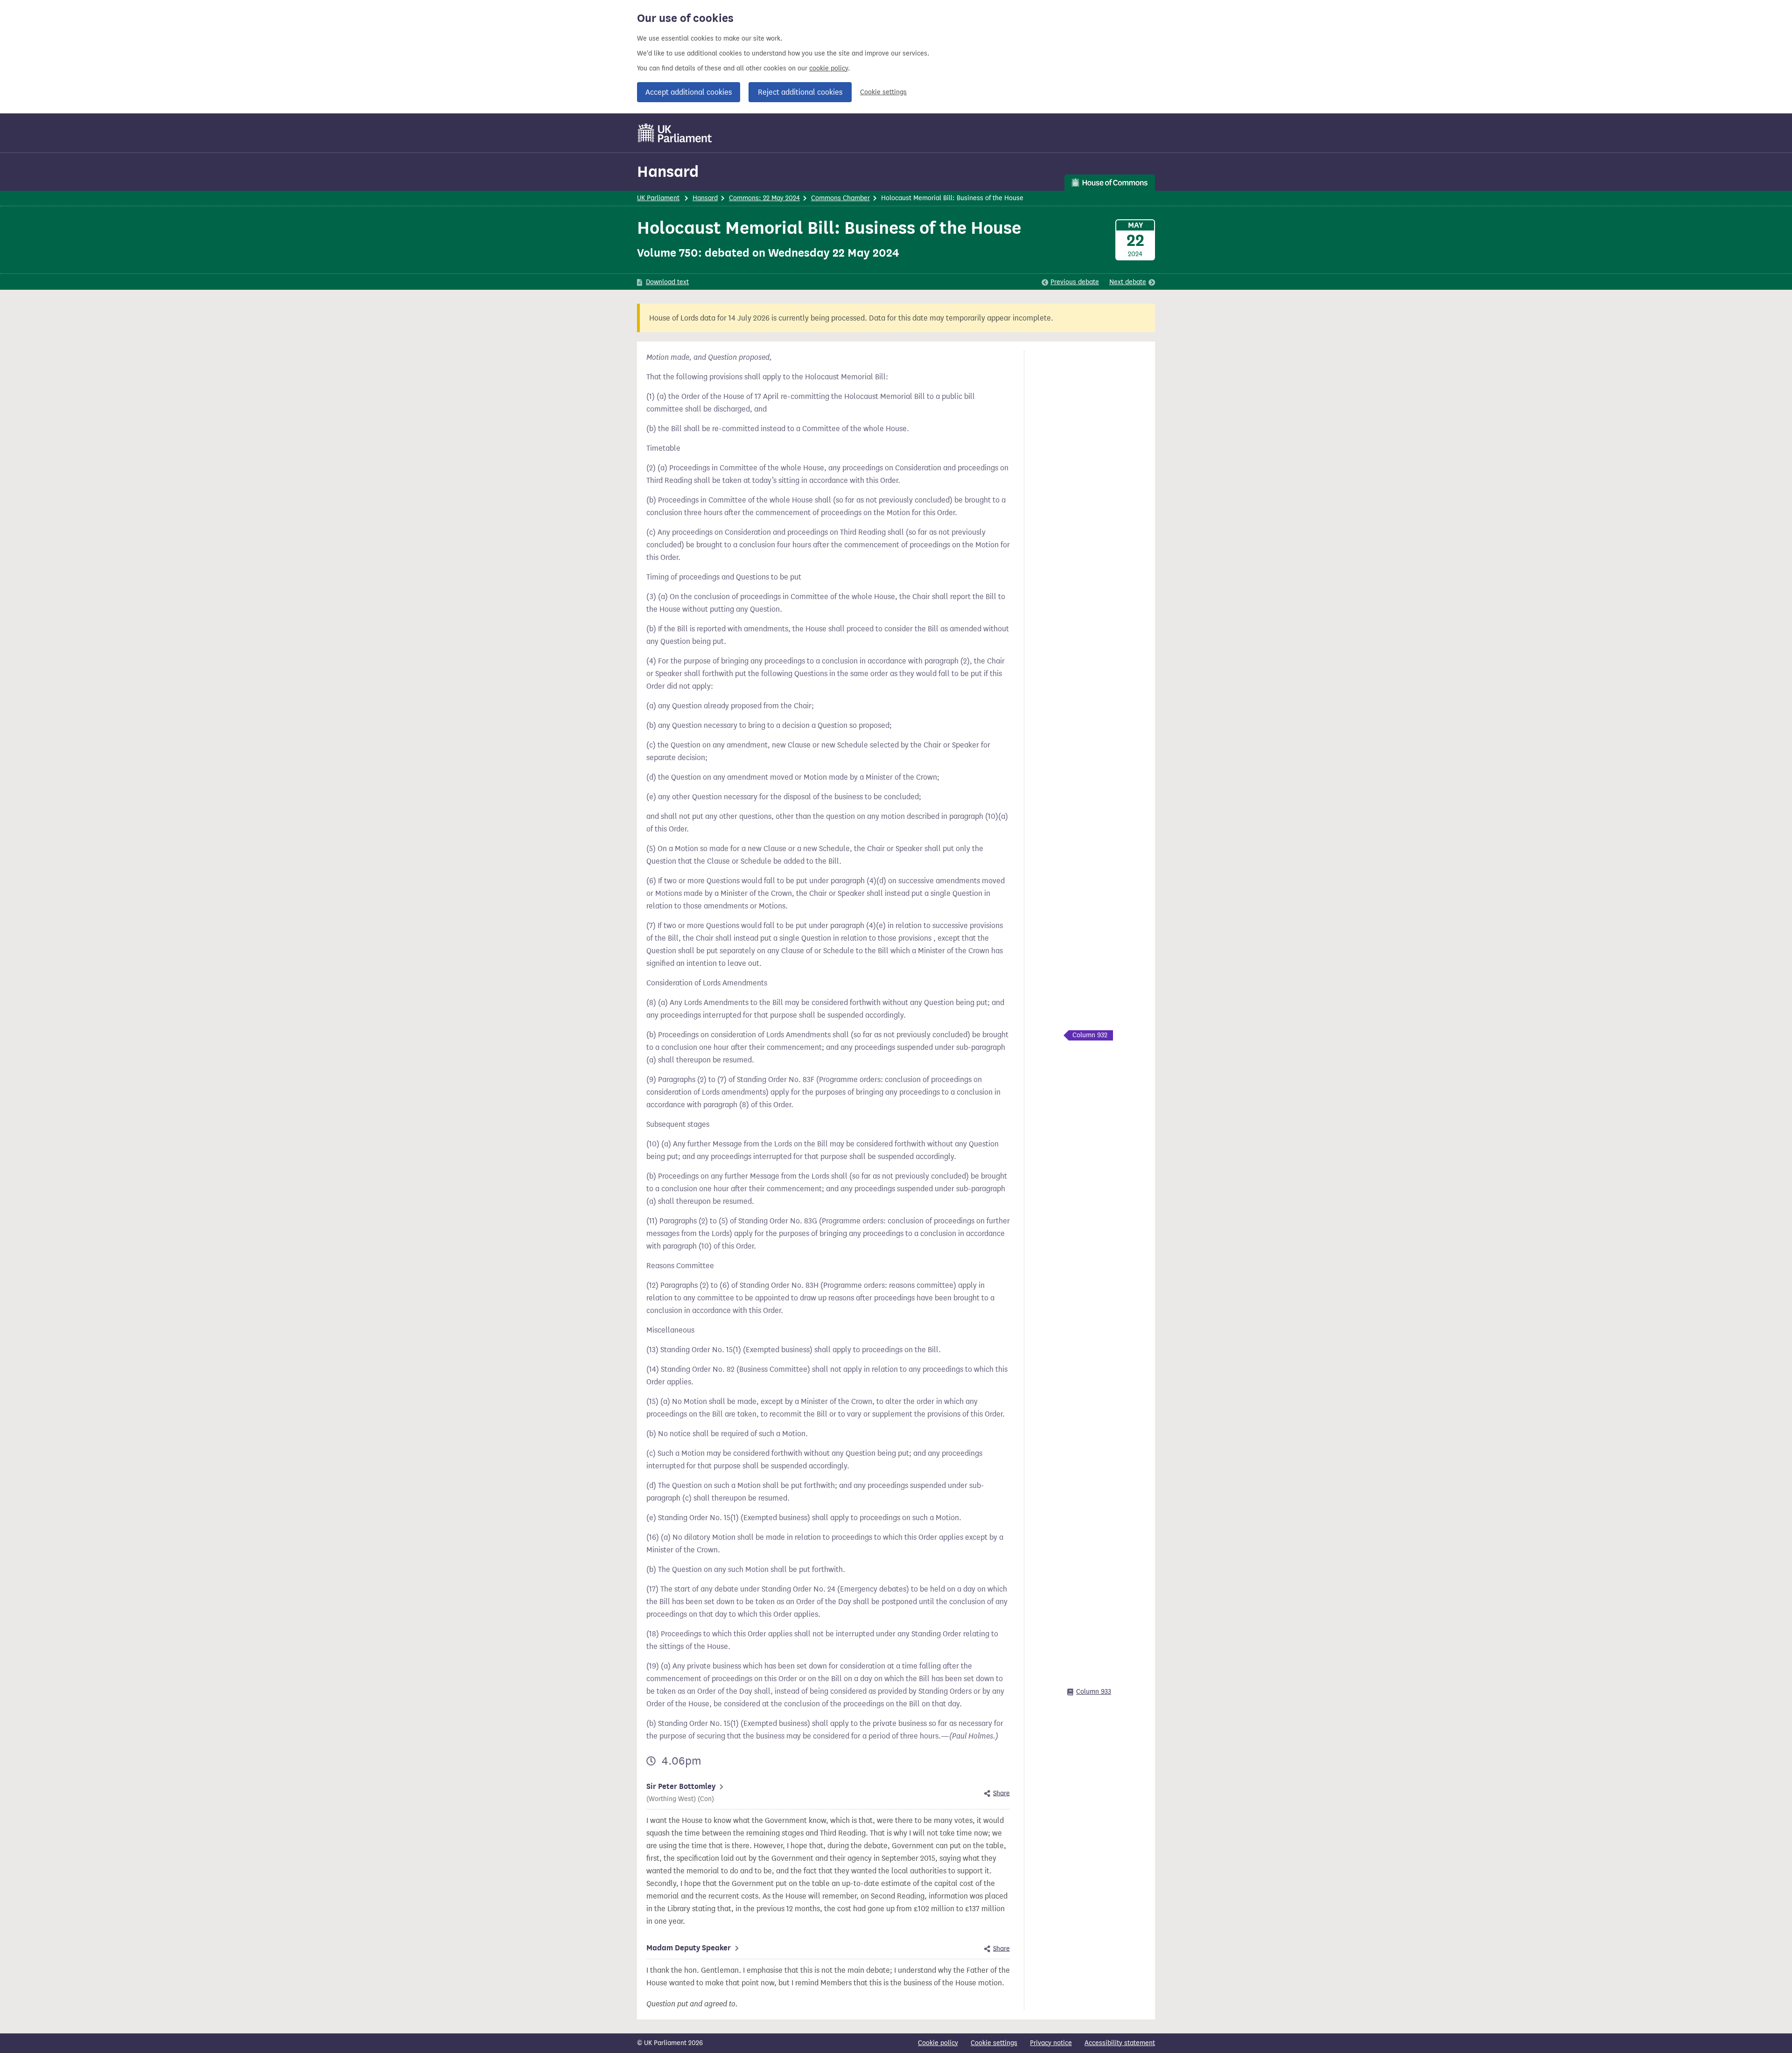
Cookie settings (883, 92)
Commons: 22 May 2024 (764, 198)
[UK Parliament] (675, 133)
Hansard (668, 171)
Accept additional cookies (689, 92)
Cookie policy (938, 2043)
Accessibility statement (1120, 2043)
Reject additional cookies (800, 92)
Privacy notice (1051, 2043)
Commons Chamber (840, 198)
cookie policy (829, 68)
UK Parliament (658, 198)
